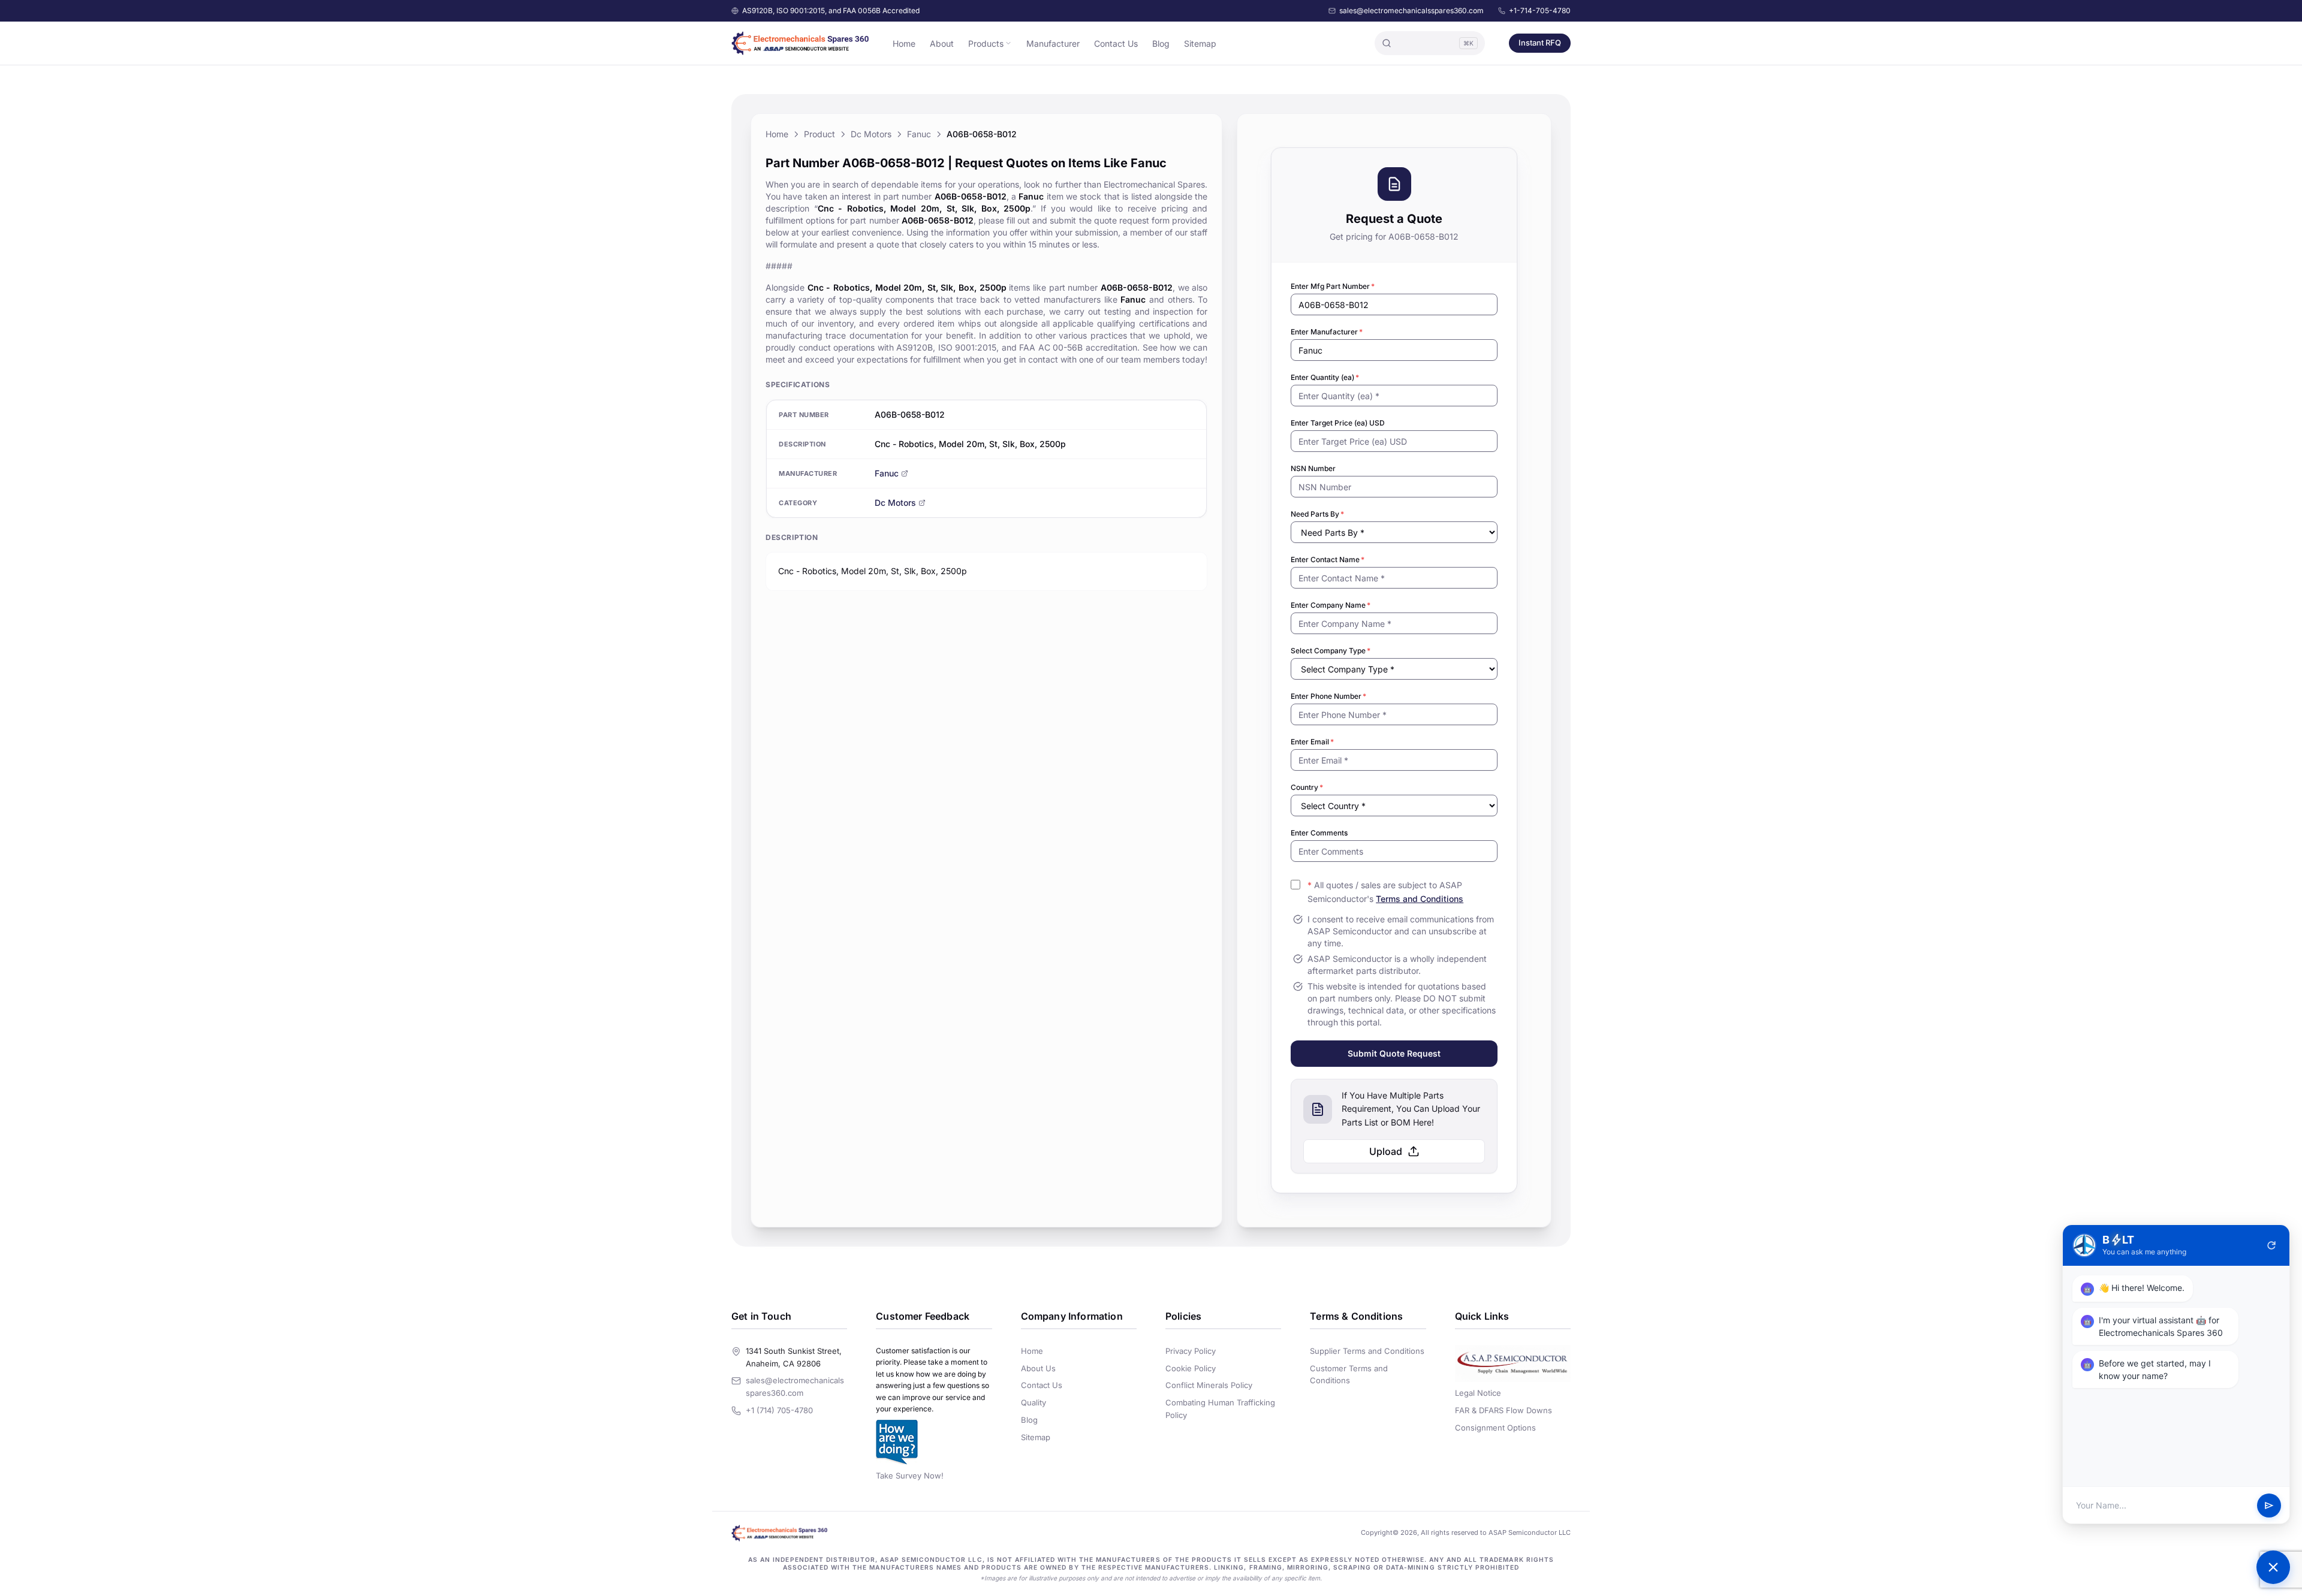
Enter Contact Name (1328, 559)
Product (819, 134)
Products (986, 43)
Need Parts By (1317, 514)
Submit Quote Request (1394, 1053)
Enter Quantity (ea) (1325, 377)
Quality (1034, 1402)
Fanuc (919, 134)
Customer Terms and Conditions (1349, 1375)
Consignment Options (1495, 1428)
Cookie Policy (1191, 1368)
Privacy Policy (1191, 1351)
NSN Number (1313, 468)
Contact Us (1116, 43)
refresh (2271, 1245)
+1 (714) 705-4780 (779, 1410)
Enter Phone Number (1328, 696)
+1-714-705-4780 (1540, 10)
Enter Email (1312, 742)
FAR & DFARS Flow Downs (1503, 1410)
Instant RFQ (1540, 43)
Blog (1161, 43)
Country (1307, 787)
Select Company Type (1331, 651)
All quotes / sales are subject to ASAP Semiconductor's (1385, 892)
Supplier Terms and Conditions (1367, 1351)
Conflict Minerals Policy (1209, 1385)
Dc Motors (871, 134)
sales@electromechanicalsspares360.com (1411, 10)
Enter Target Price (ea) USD (1338, 423)
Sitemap (1200, 43)
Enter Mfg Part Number (1333, 286)
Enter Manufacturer (1327, 332)
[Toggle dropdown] (1008, 43)
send (2269, 1506)
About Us (1038, 1368)
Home (904, 43)
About (942, 43)
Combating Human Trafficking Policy (1220, 1409)
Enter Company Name (1331, 605)
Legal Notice (1478, 1393)
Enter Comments (1319, 833)
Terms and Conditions (1420, 899)
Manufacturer (1053, 43)
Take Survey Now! (910, 1476)
